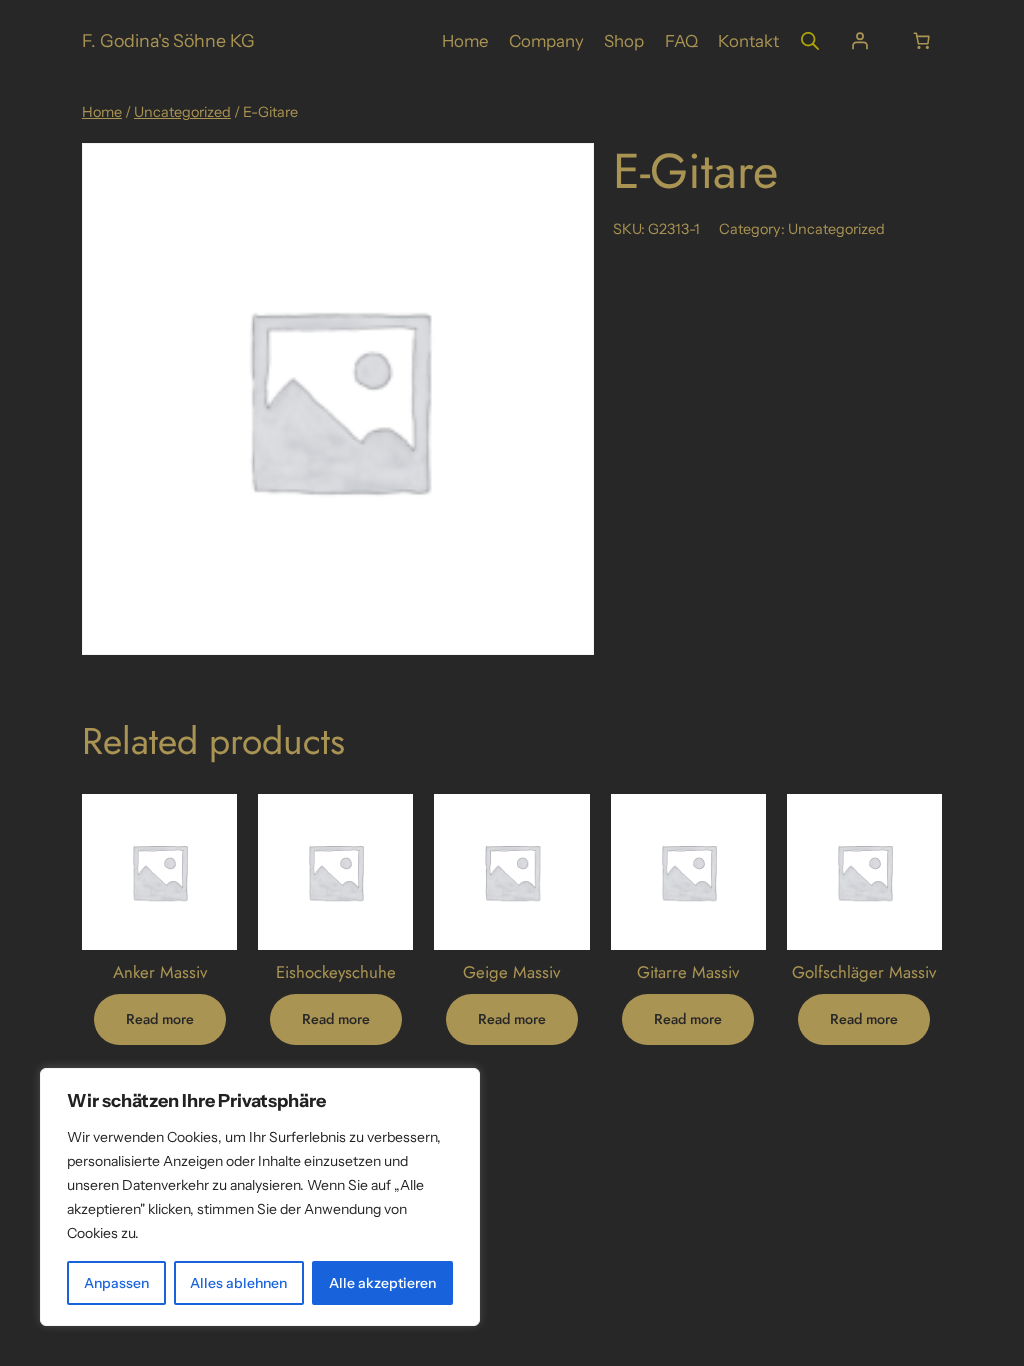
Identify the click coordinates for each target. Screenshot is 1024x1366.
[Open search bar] (810, 40)
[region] (260, 1197)
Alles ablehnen (238, 1283)
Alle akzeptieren (382, 1283)
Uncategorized (182, 112)
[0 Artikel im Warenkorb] (921, 41)
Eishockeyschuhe (336, 972)
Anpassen (116, 1283)
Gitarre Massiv (688, 972)
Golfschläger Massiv (864, 972)
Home (102, 112)
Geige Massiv (511, 972)
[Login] (860, 41)
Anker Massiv (160, 972)
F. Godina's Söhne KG (168, 40)
